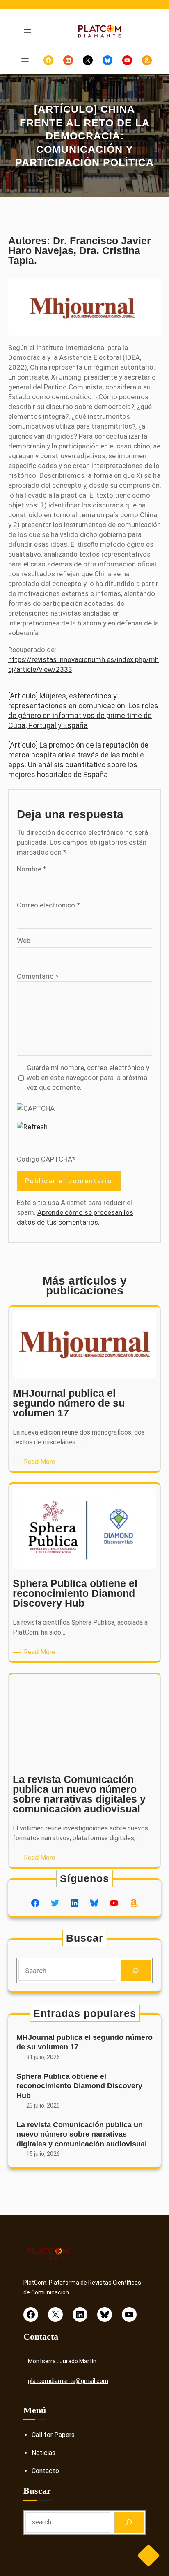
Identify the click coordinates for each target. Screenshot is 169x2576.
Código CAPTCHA (45, 1159)
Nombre (32, 869)
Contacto (45, 2471)
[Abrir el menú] (27, 31)
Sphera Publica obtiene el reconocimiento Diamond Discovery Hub (79, 2086)
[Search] (136, 1970)
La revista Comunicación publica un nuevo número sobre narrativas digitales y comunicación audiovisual (82, 2134)
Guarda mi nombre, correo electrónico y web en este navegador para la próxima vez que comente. (88, 1078)
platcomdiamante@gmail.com (68, 2381)
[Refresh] (32, 1127)
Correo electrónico (48, 905)
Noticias (43, 2453)
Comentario (38, 976)
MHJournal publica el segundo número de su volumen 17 (84, 2042)
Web (24, 941)
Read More (41, 1462)
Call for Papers (53, 2435)
